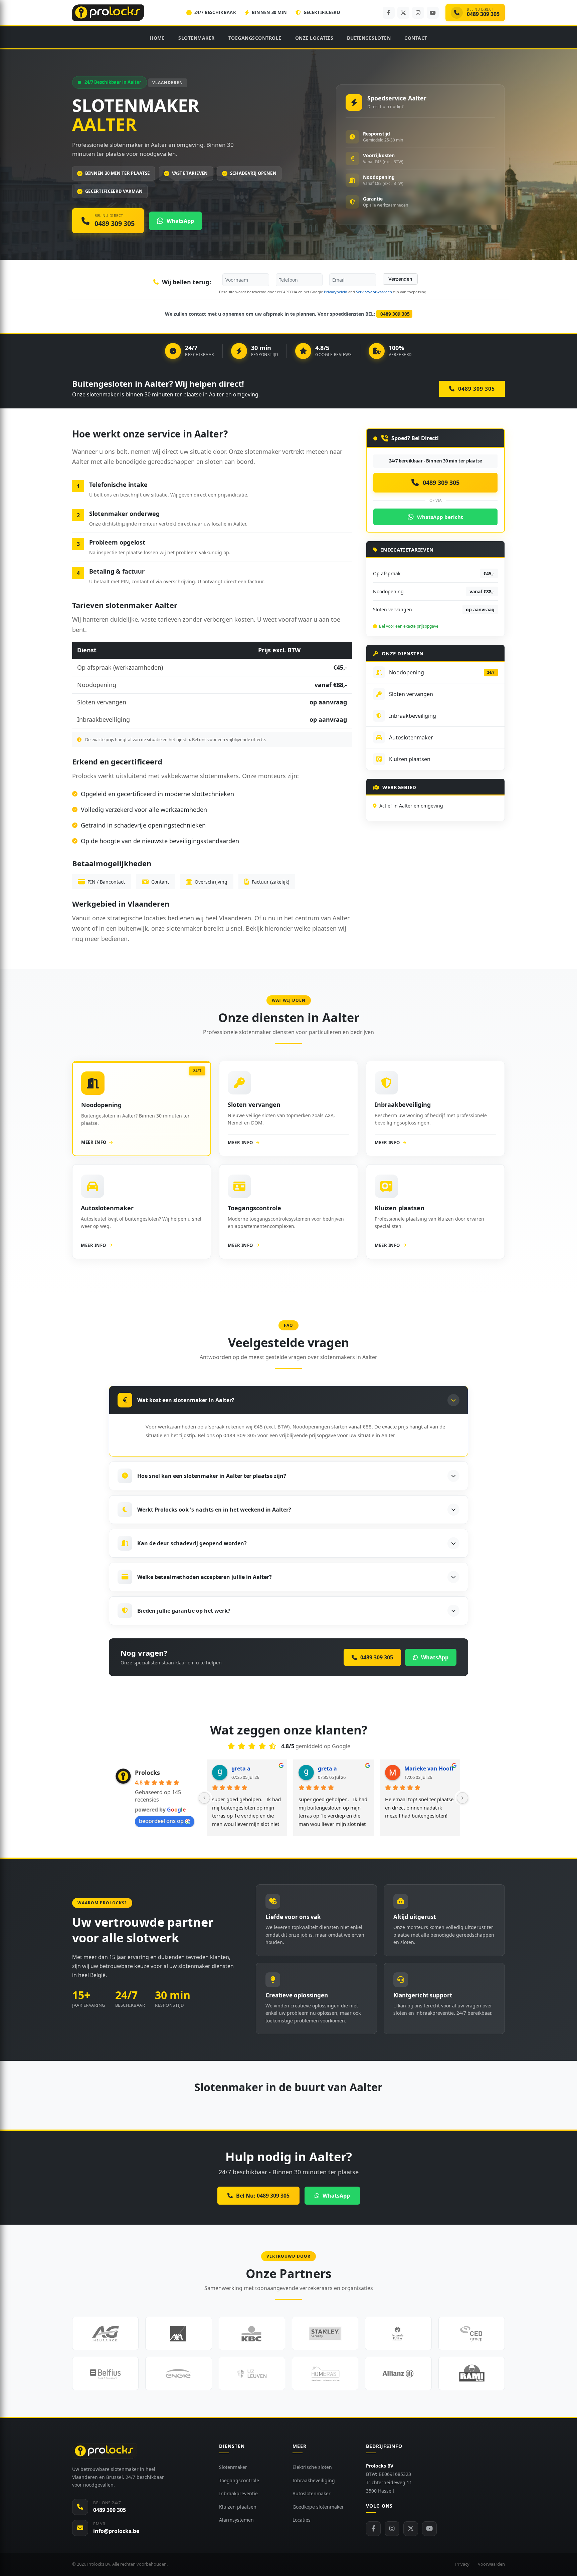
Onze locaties (314, 38)
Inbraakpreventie (238, 2493)
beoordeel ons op (161, 1821)
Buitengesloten (369, 38)
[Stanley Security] (325, 2333)
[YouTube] (433, 13)
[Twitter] (411, 2529)
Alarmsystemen (236, 2520)
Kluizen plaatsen (238, 2507)
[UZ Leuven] (252, 2373)
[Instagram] (418, 13)
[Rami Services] (472, 2373)
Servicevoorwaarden (374, 292)
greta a (241, 1768)
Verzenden (400, 279)
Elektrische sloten (312, 2467)
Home (157, 38)
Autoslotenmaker (312, 2493)
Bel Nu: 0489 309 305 (263, 2196)
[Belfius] (105, 2373)
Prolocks (147, 1773)
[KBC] (252, 2333)
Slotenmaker (197, 38)
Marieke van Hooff (429, 1768)
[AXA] (178, 2333)
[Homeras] (325, 2373)
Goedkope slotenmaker (318, 2507)
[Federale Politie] (398, 2333)
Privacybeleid (336, 292)
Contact (416, 38)
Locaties (302, 2520)
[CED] (472, 2333)
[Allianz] (398, 2373)
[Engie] (178, 2373)
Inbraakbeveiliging (314, 2480)
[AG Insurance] (105, 2333)
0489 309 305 (394, 314)
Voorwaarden (491, 2564)
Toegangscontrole (255, 38)
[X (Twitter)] (403, 13)
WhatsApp (336, 2196)
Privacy (462, 2564)
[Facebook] (389, 13)
